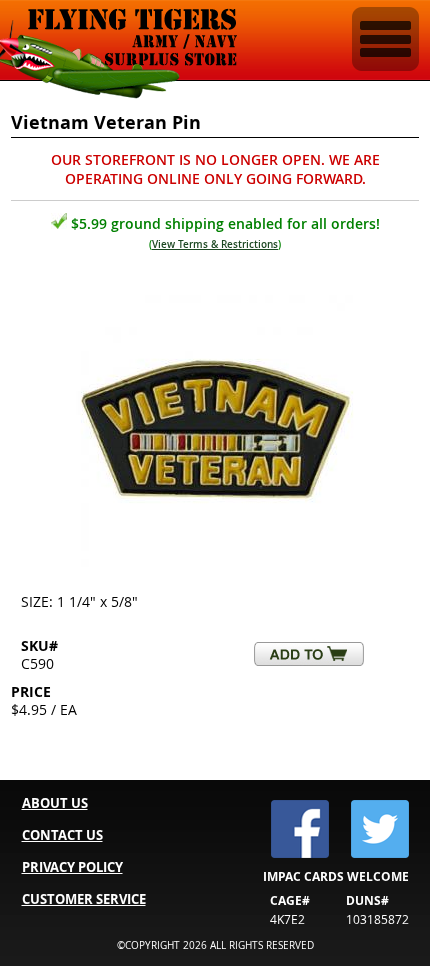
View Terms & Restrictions (215, 244)
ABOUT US (55, 803)
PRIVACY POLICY (72, 867)
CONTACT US (62, 835)
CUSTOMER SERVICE (84, 899)
